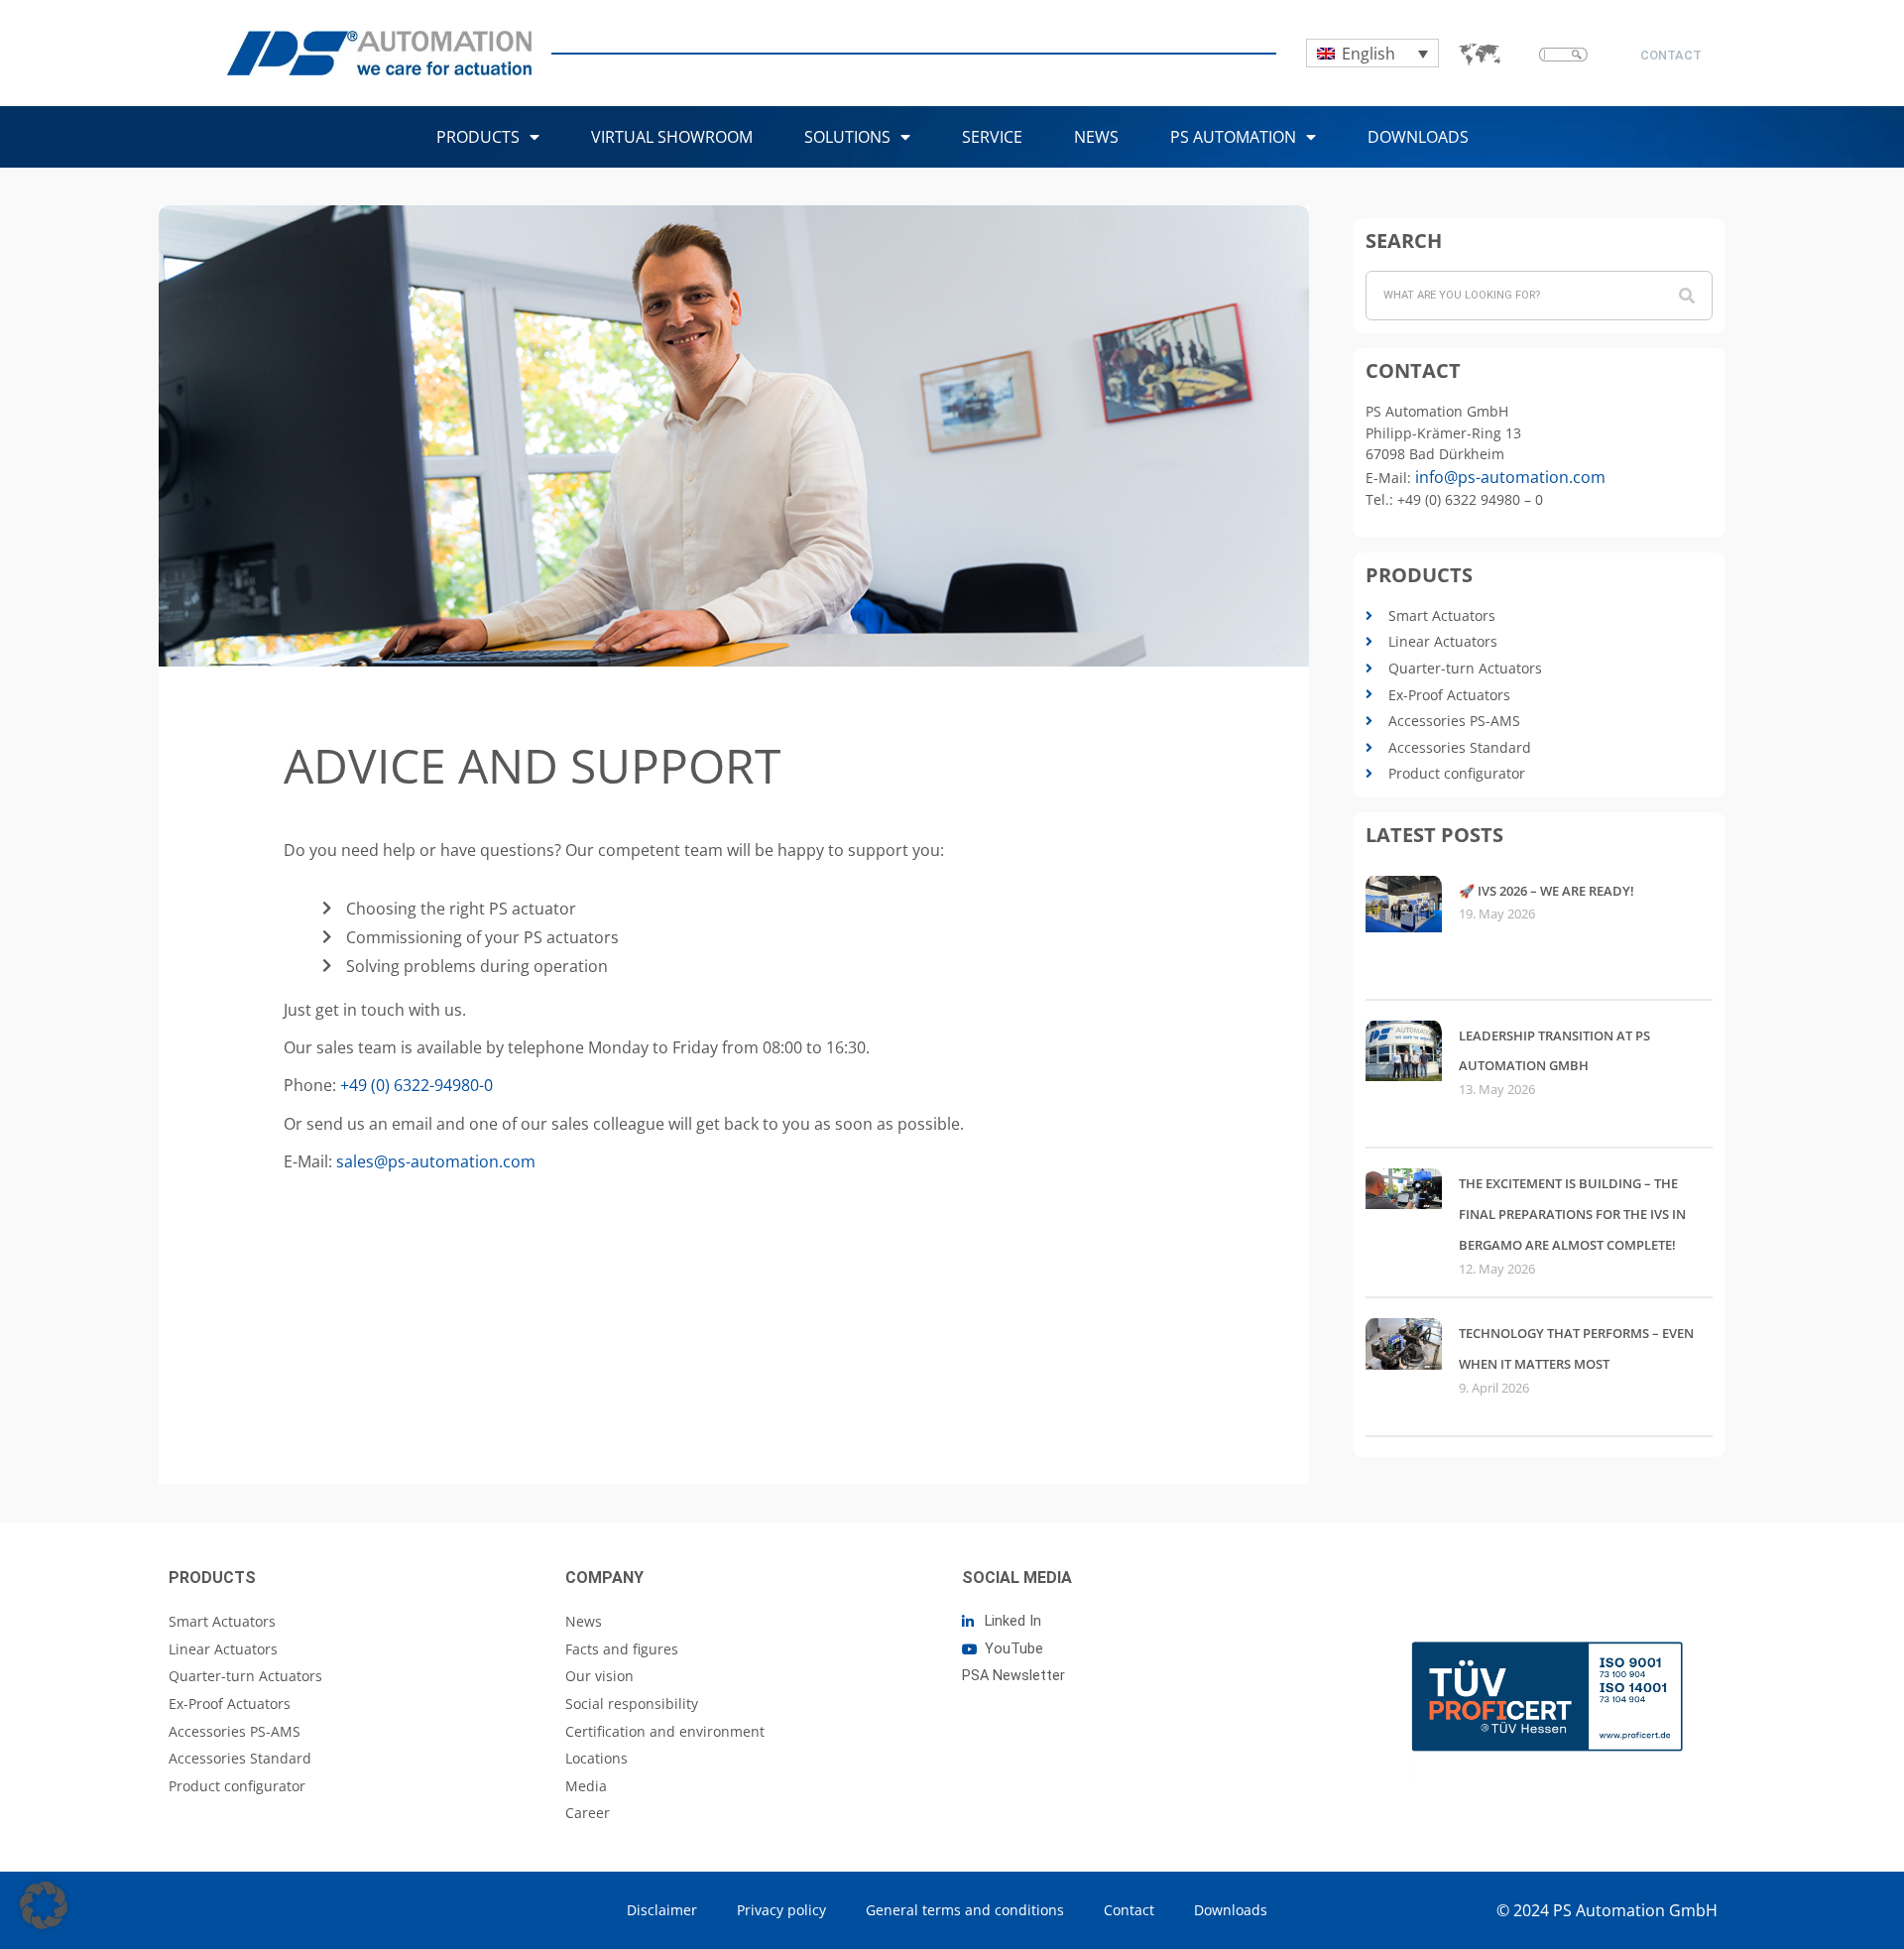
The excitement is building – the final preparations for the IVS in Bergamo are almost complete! (1572, 1214)
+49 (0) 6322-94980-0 (416, 1085)
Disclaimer (662, 1910)
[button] (44, 1905)
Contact (1129, 1910)
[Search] (1687, 296)
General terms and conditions (965, 1910)
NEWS (1096, 137)
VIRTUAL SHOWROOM (672, 137)
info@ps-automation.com (1510, 477)
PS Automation (1233, 137)
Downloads (1418, 137)
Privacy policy (781, 1910)
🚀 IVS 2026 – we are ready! (1547, 891)
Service (992, 137)
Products (478, 137)
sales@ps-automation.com (436, 1161)
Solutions (847, 137)
